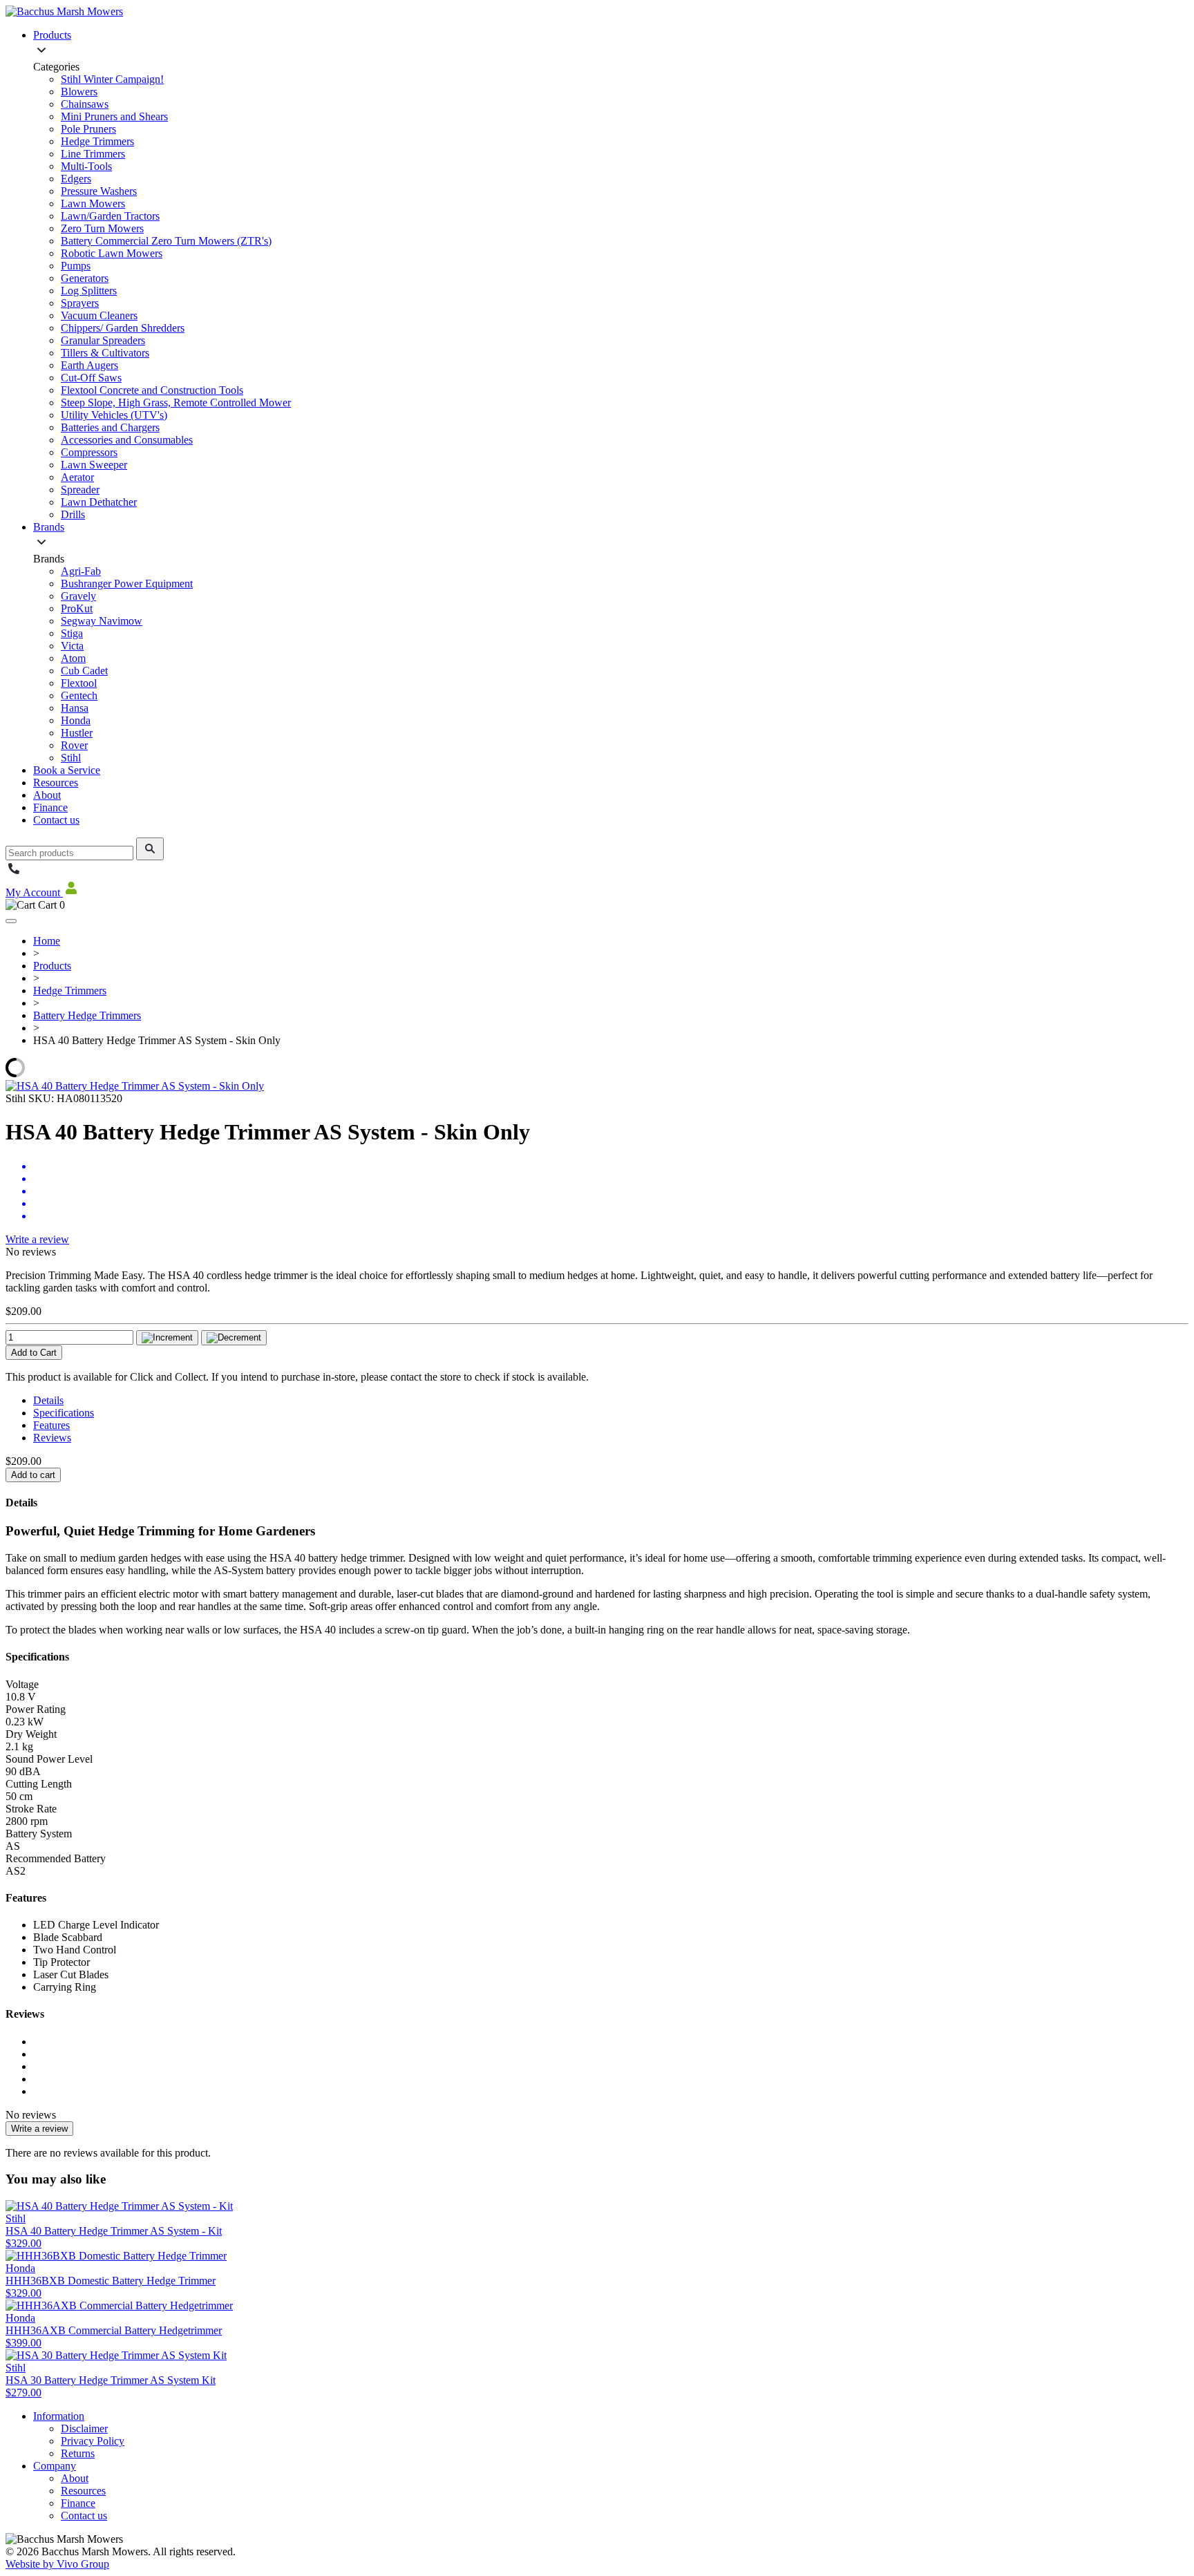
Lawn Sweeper (94, 465)
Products (52, 35)
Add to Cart (34, 1353)
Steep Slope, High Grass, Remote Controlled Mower (176, 402)
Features (51, 1425)
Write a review (37, 1239)
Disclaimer (84, 2428)
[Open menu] (11, 921)
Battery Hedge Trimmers (87, 1015)
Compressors (89, 452)
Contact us (56, 820)
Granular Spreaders (103, 340)
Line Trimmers (93, 154)
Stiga (72, 633)
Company (55, 2466)
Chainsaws (85, 104)
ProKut (77, 608)
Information (59, 2416)
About (47, 795)
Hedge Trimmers (97, 141)
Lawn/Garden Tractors (110, 216)
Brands (49, 527)
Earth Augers (89, 365)
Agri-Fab (81, 571)
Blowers (79, 92)
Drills (73, 514)
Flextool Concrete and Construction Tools (152, 390)
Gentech (79, 695)
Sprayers (80, 303)
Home (47, 941)
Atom (73, 658)
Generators (85, 278)
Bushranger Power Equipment (127, 584)
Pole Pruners (88, 129)
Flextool (79, 683)
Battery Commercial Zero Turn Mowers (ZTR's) (166, 241)
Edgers (76, 179)
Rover (74, 745)
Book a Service (67, 770)
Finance (50, 807)
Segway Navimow (102, 621)
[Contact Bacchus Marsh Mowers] (14, 873)
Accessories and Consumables (127, 440)
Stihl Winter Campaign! (112, 79)
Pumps (76, 266)
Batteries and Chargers (110, 427)
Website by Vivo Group (57, 2564)
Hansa (75, 708)
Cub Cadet (84, 671)
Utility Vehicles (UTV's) (114, 415)
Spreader (80, 490)
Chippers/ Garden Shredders (123, 328)
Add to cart (33, 1475)
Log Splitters (89, 291)
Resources (56, 783)
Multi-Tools (86, 166)
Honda (76, 720)
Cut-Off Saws (91, 378)
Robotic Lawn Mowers (112, 253)
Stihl (71, 758)
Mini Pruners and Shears (114, 116)
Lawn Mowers (93, 203)
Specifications (64, 1413)
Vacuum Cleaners (99, 315)
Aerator (77, 477)
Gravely (78, 596)
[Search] (150, 849)
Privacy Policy (93, 2441)
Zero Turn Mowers (102, 228)
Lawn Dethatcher (99, 502)
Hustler (77, 733)
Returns (78, 2453)
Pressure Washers (99, 191)
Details (48, 1400)
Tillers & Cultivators (105, 353)
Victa (72, 646)
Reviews (52, 1438)
